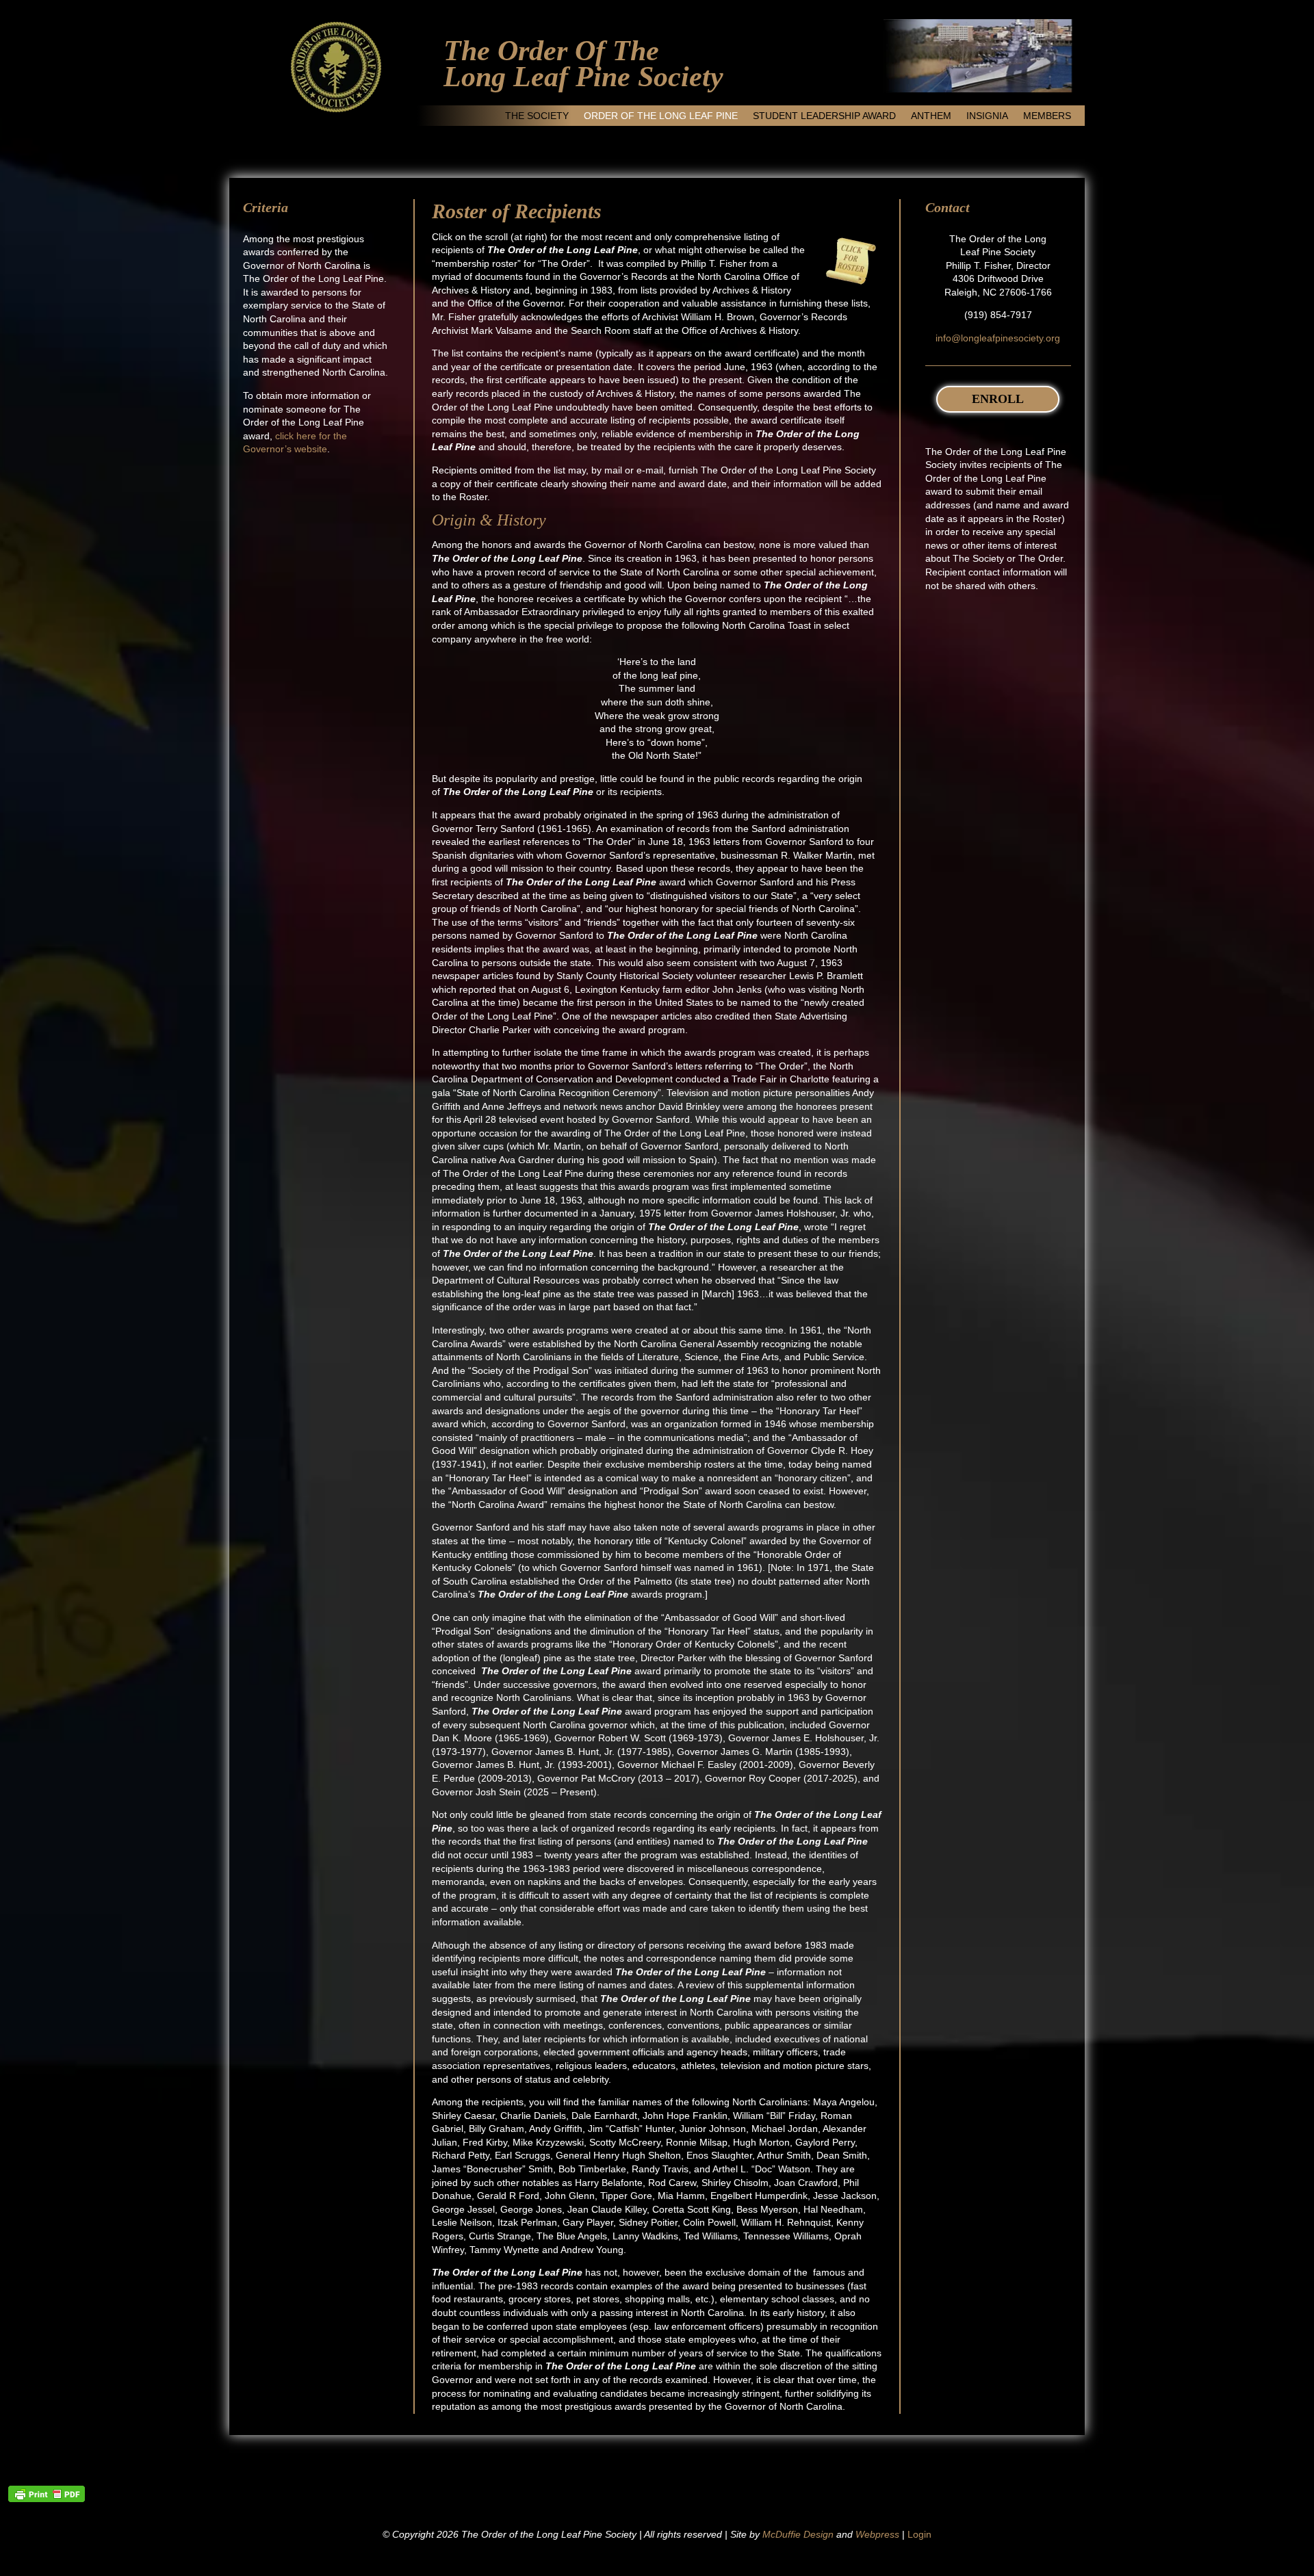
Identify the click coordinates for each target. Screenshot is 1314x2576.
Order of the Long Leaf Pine (661, 116)
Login (919, 2534)
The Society (537, 116)
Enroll (998, 399)
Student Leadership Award (824, 116)
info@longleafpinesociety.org (998, 338)
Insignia (987, 116)
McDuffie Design (798, 2534)
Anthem (931, 116)
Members (1047, 116)
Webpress (877, 2534)
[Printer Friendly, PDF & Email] (47, 2494)
